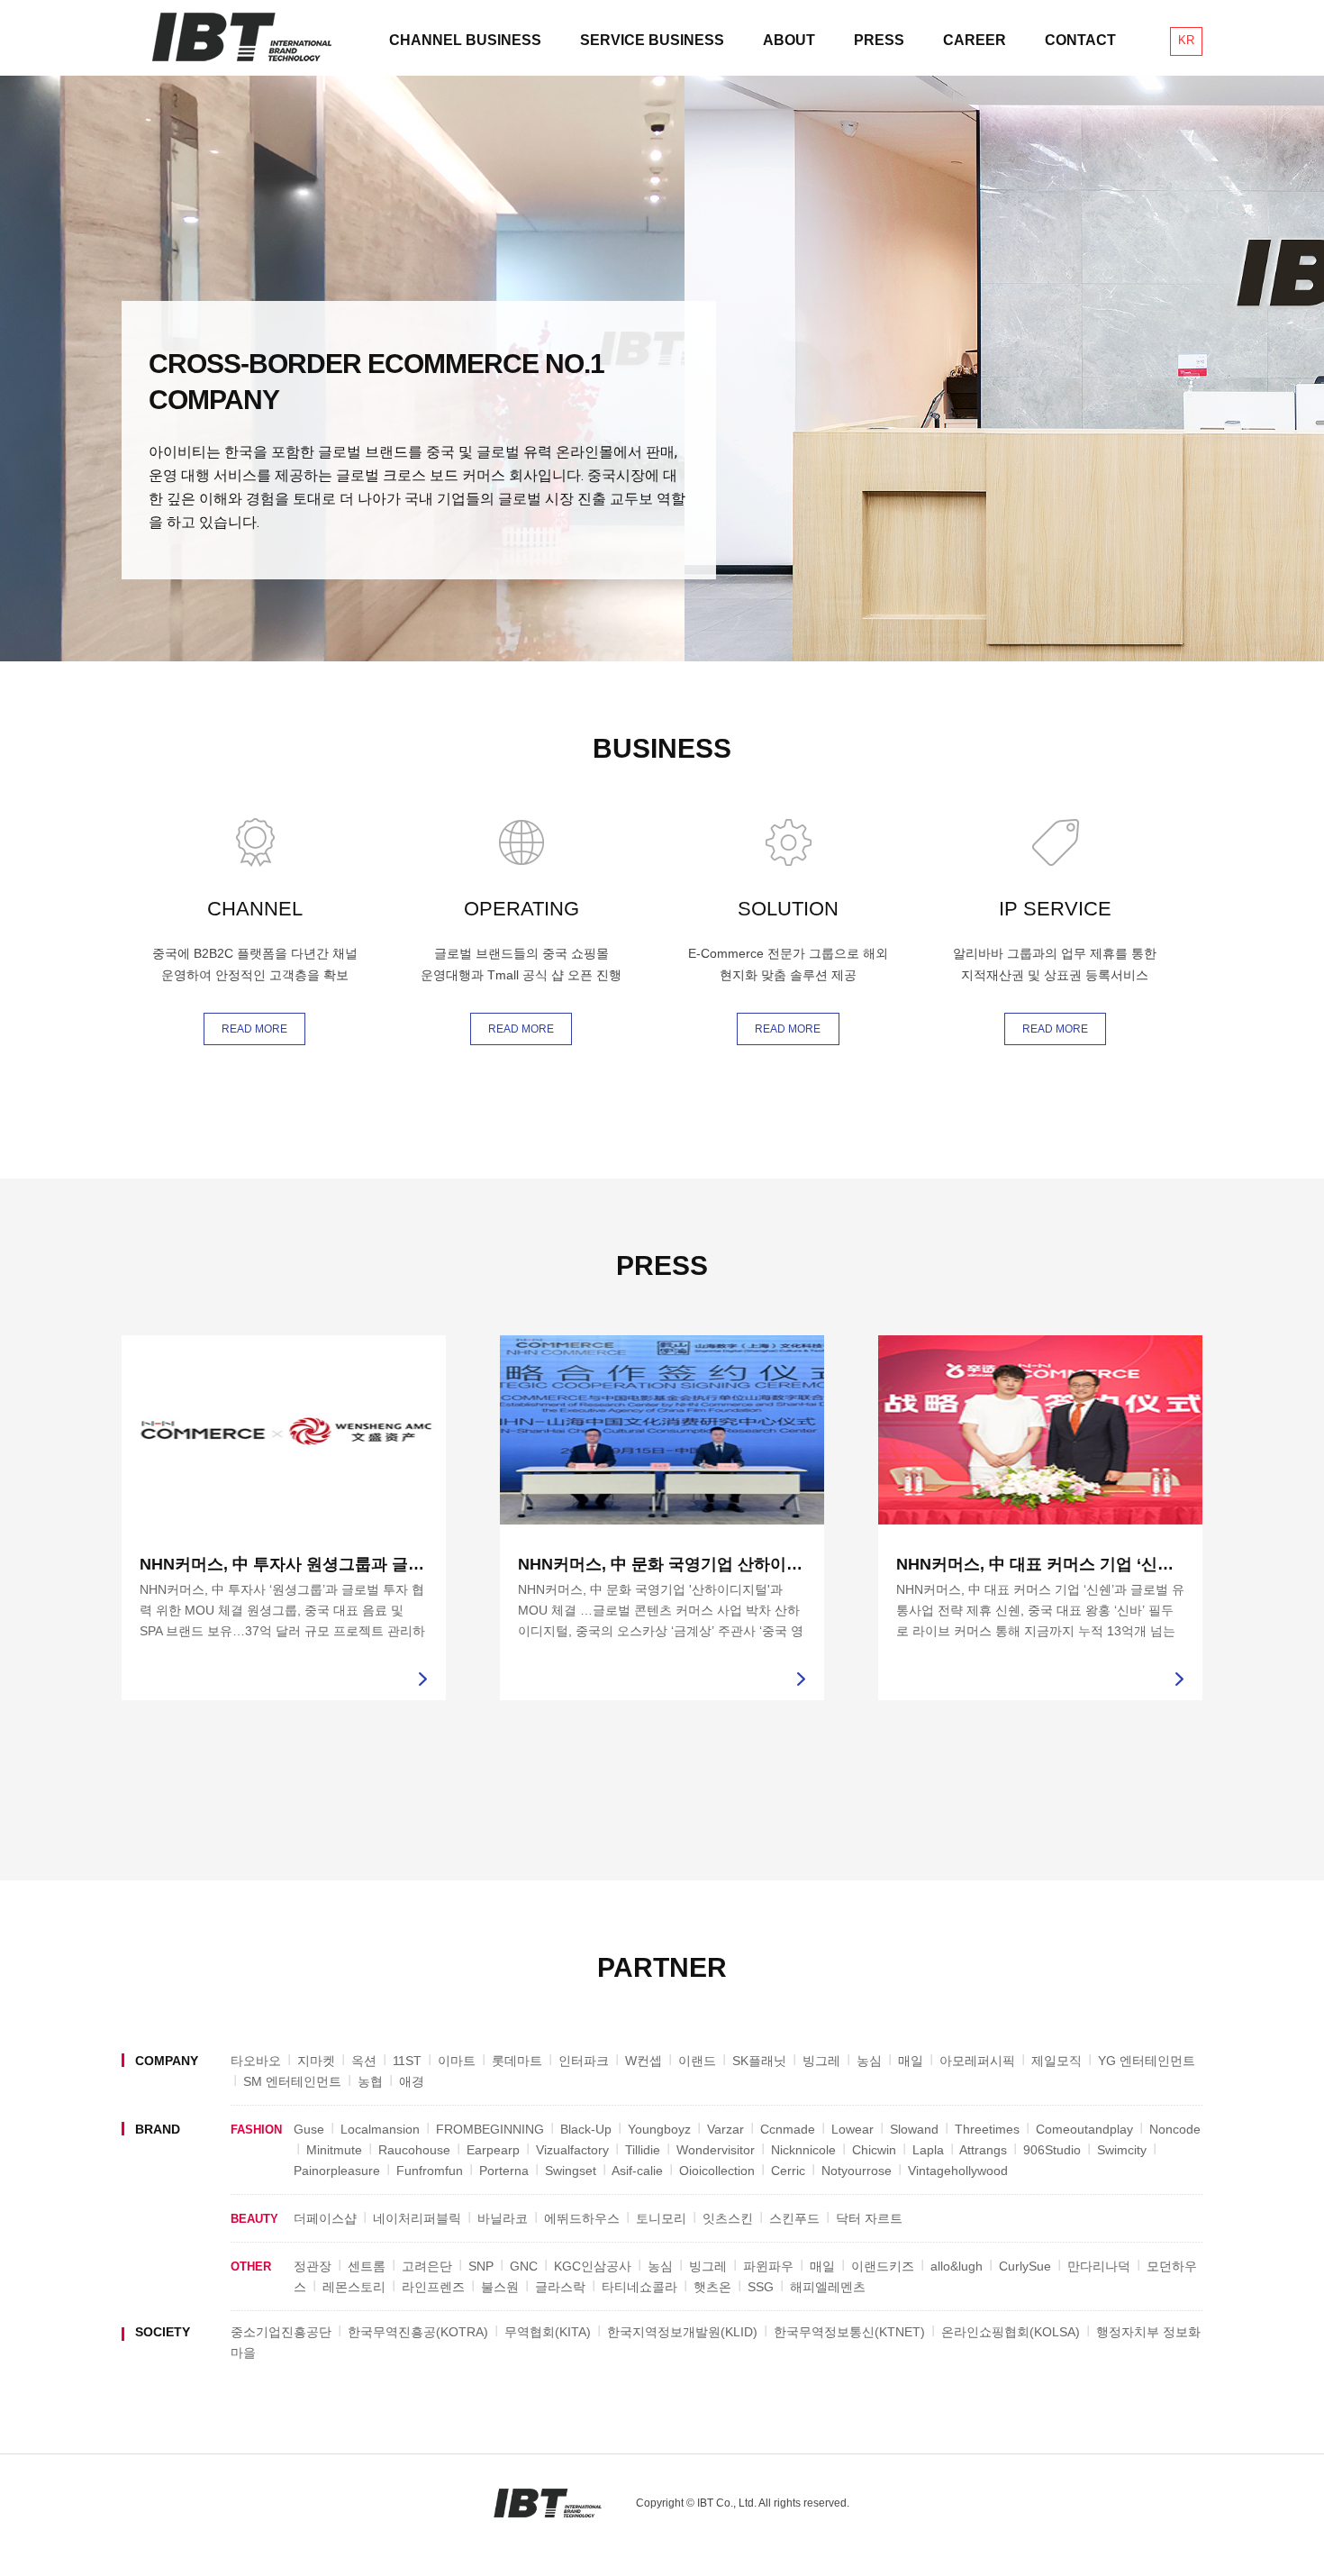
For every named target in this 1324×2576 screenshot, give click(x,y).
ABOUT (789, 40)
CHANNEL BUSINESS (465, 40)
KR (1186, 40)
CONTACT (1080, 40)
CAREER (975, 40)
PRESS (879, 40)
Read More (254, 1029)
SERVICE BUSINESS (652, 40)
